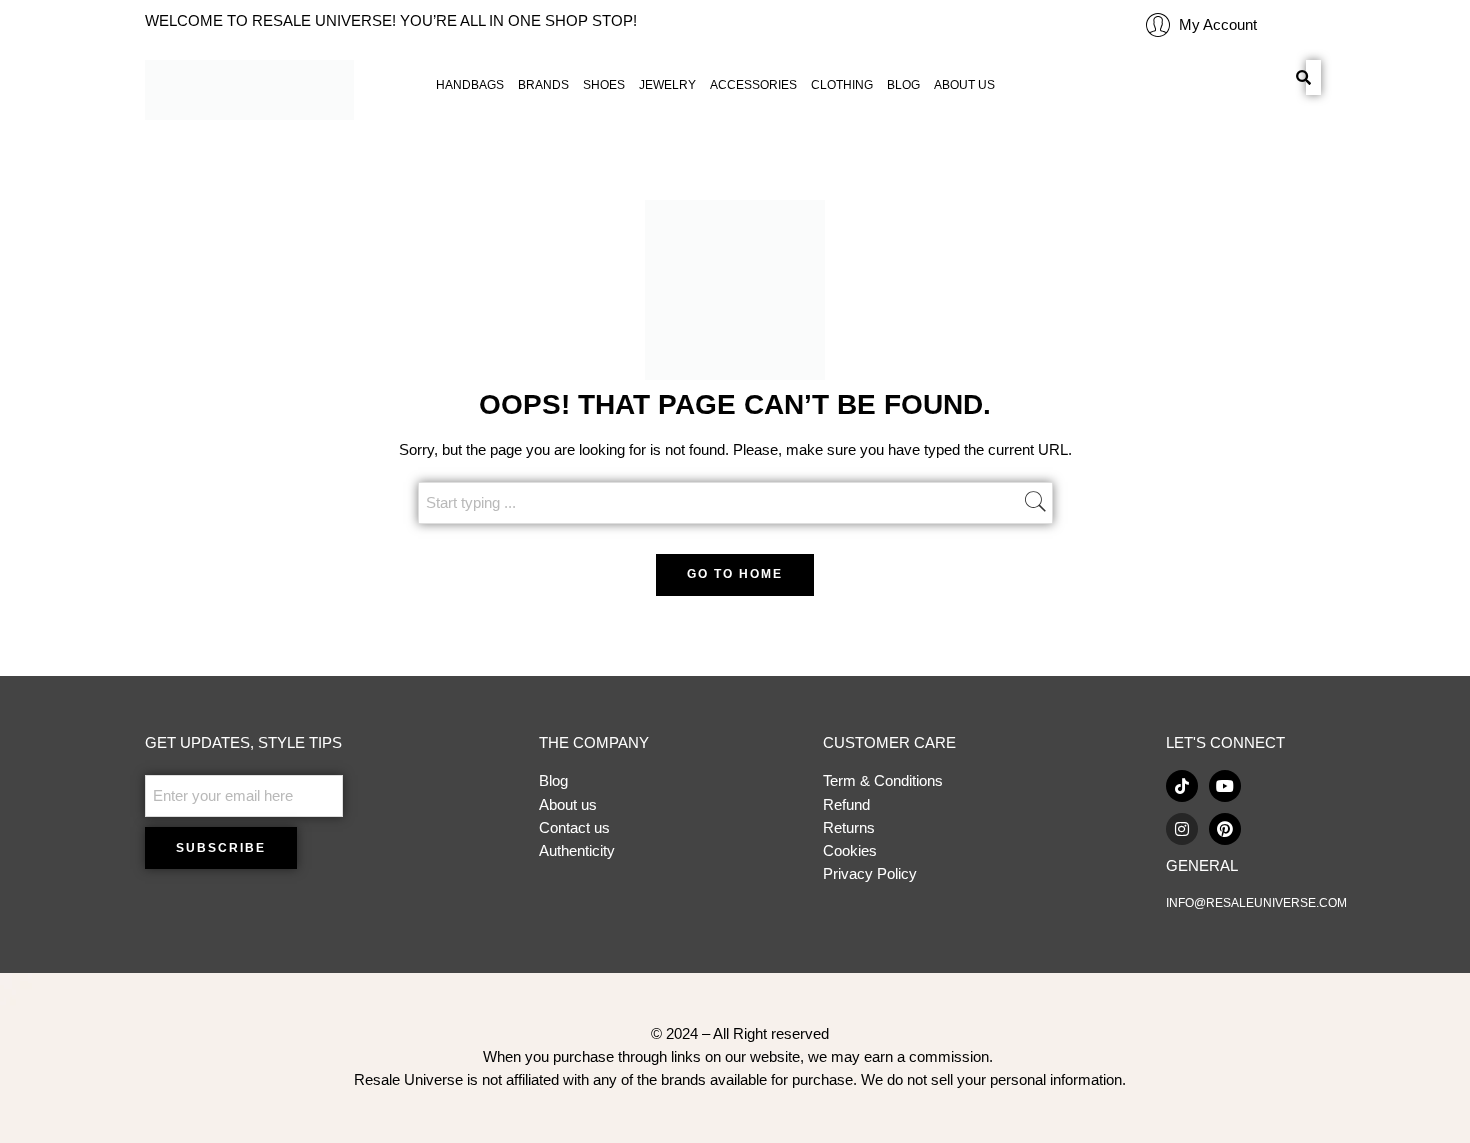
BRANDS (543, 85)
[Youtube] (1225, 786)
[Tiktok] (1182, 786)
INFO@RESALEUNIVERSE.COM (1256, 903)
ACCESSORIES (753, 85)
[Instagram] (1182, 829)
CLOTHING (842, 85)
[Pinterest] (1225, 829)
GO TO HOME (735, 574)
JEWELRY (667, 85)
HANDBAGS (470, 85)
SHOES (604, 85)
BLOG (903, 85)
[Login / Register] (1158, 25)
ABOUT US (964, 85)
